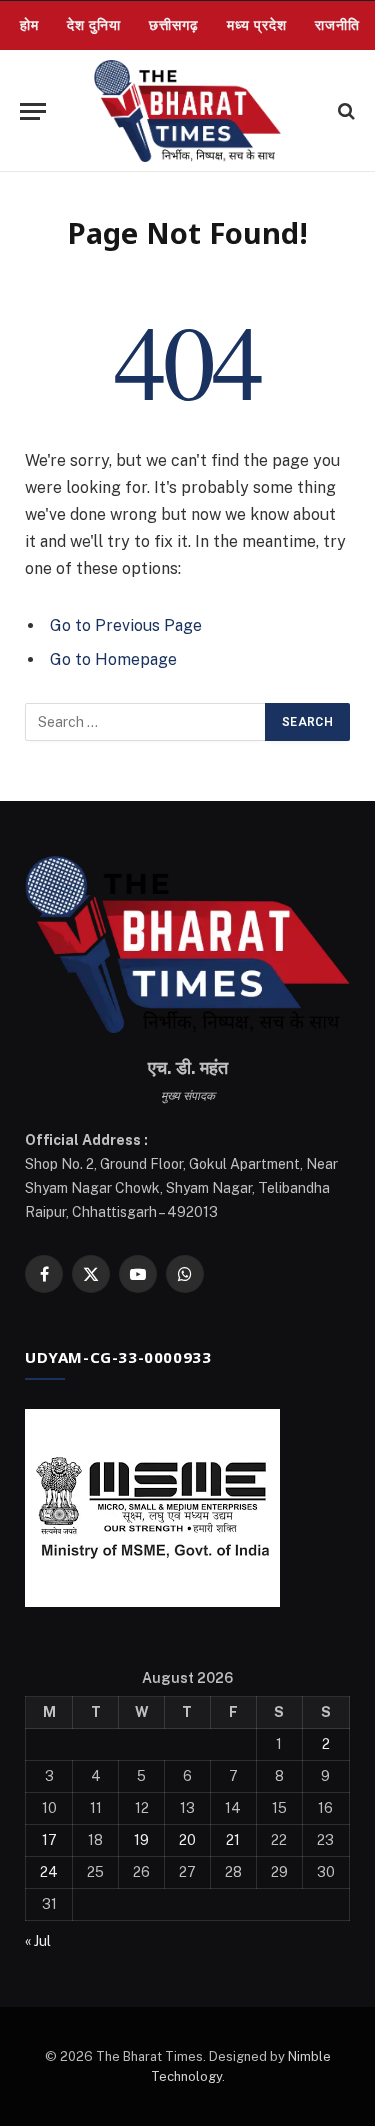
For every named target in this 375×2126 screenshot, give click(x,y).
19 (141, 1840)
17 (49, 1840)
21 (233, 1840)
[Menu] (33, 111)
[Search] (344, 111)
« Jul (38, 1941)
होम (29, 25)
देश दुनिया (94, 25)
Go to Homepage (113, 659)
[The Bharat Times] (187, 111)
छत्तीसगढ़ (174, 25)
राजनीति (337, 25)
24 (49, 1872)
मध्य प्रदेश (257, 25)
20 (187, 1840)
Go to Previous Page (126, 625)
